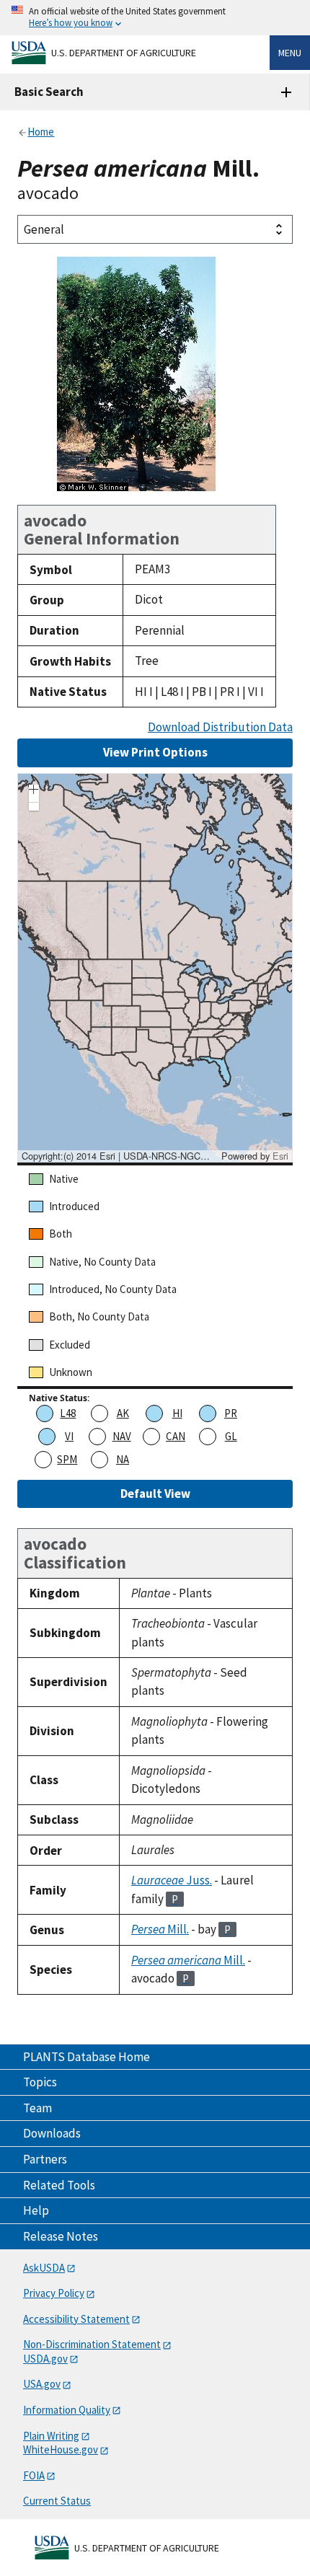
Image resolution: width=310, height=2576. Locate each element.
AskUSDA (44, 2268)
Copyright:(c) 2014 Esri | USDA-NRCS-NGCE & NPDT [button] (120, 1156)
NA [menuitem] (123, 1459)
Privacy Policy (54, 2293)
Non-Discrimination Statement (92, 2344)
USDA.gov (45, 2359)
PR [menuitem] (231, 1413)
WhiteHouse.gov (61, 2449)
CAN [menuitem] (176, 1436)
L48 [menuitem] (68, 1413)
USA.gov (42, 2384)
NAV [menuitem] (122, 1436)
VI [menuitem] (69, 1436)
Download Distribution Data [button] (220, 727)
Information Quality (67, 2410)
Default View (155, 1494)
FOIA (34, 2475)
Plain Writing (51, 2436)
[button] (34, 791)
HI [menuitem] (177, 1413)
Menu (290, 53)
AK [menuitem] (123, 1413)
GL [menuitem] (231, 1436)
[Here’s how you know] (155, 18)
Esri (280, 1156)
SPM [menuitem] (67, 1459)
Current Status (57, 2501)
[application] (155, 968)
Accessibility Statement (76, 2319)
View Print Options (155, 752)
